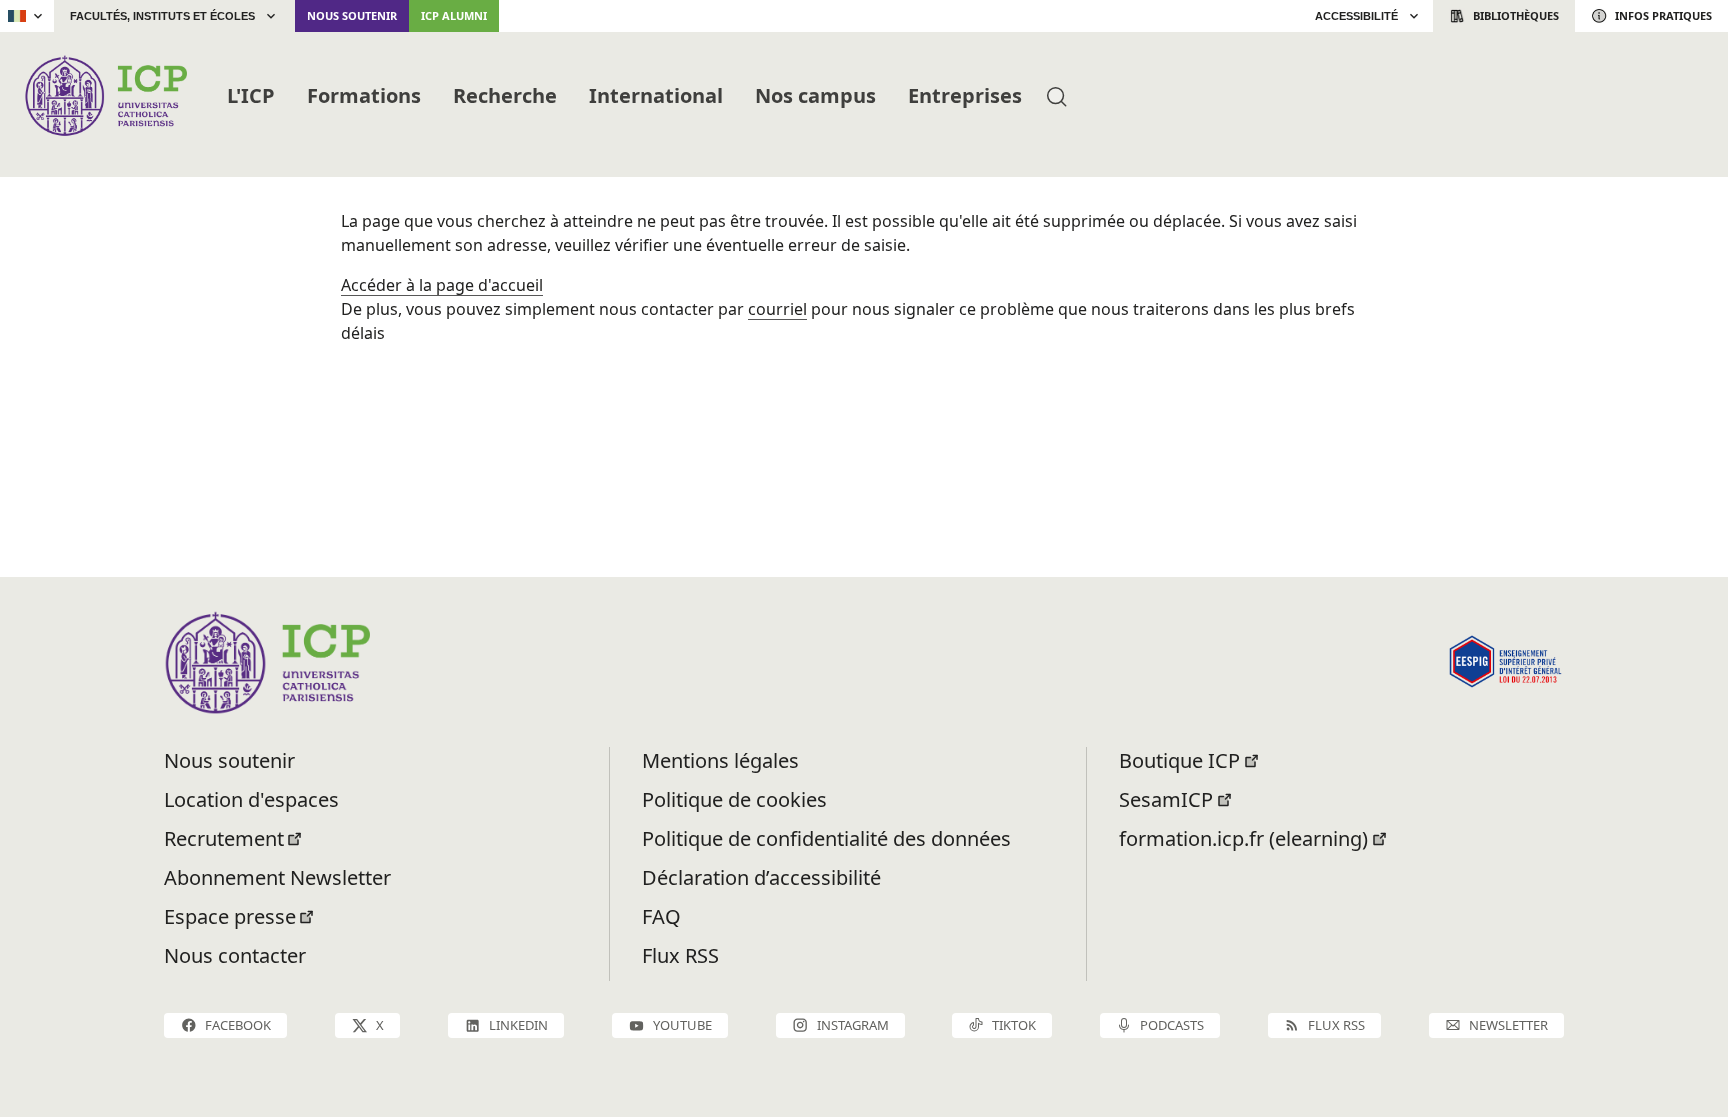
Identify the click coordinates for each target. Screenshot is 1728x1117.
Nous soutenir (352, 15)
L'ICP (251, 95)
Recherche (505, 95)
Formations (364, 95)
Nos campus (815, 95)
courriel (777, 309)
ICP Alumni (454, 15)
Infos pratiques (1663, 15)
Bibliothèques (1516, 15)
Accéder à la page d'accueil (442, 285)
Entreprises (965, 95)
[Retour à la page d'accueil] (105, 95)
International (656, 95)
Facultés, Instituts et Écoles (162, 16)
